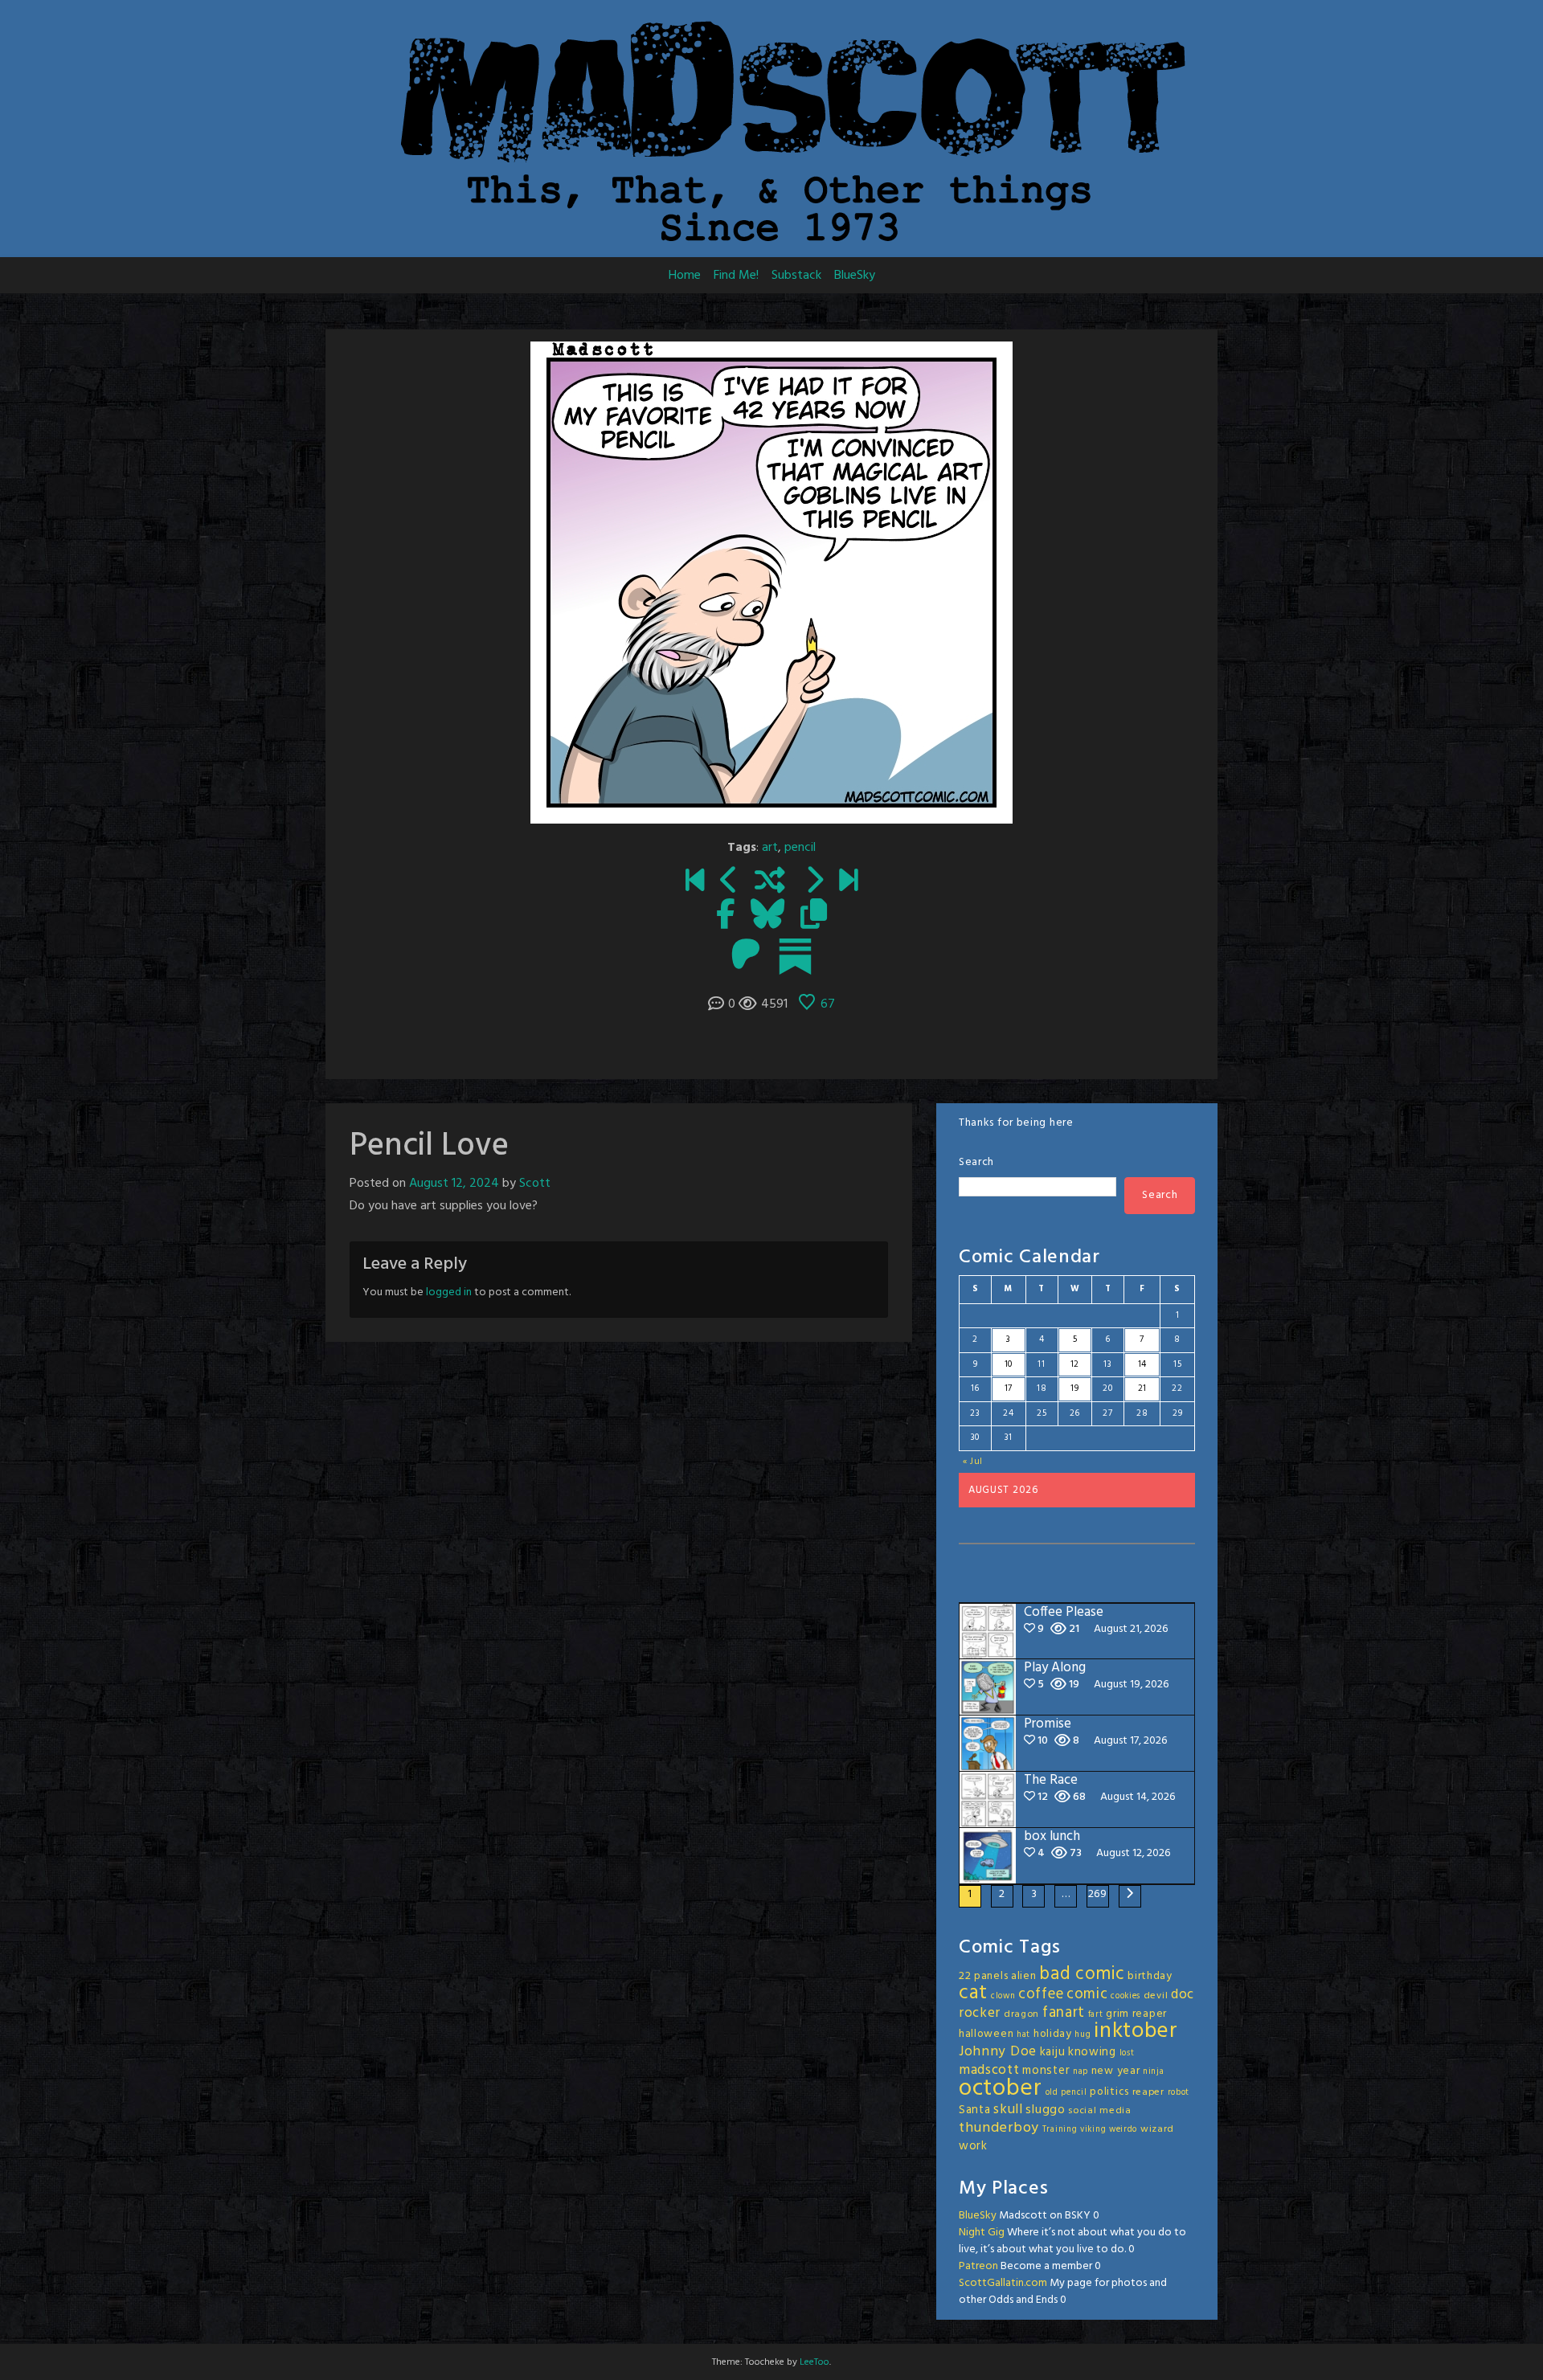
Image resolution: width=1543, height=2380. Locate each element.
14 (1142, 1364)
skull (1008, 2110)
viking (1093, 2130)
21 (1142, 1388)
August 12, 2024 (454, 1184)
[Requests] (729, 882)
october (1001, 2089)
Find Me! (736, 276)
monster (1046, 2071)
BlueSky (855, 276)
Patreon (978, 2266)
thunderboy (999, 2128)
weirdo (1123, 2130)
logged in (449, 1292)
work (973, 2146)
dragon (1021, 2014)
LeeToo (814, 2362)
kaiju (1053, 2052)
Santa (975, 2110)
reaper (1148, 2092)
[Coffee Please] (848, 882)
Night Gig (982, 2233)
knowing (1092, 2052)
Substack (796, 276)
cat (973, 1993)
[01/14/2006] (695, 882)
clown (1003, 1996)
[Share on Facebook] (725, 916)
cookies (1126, 1996)
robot (1179, 2093)
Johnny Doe (998, 2052)
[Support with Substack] (795, 956)
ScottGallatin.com (1003, 2283)
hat (1023, 2035)
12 (1075, 1364)
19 (1074, 1388)
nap (1081, 2072)
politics (1109, 2092)
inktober (1136, 2031)
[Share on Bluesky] (767, 916)
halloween (986, 2034)
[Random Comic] (770, 882)
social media (1099, 2111)
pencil (800, 848)
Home (685, 276)
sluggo (1045, 2110)
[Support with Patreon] (746, 956)
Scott (535, 1184)
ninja (1154, 2072)
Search (976, 1162)
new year (1116, 2071)
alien (1024, 1976)
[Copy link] (814, 916)
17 (1009, 1388)
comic (1087, 1994)
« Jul (973, 1462)
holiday (1053, 2034)
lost (1127, 2053)
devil (1156, 1996)
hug (1083, 2035)
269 (1098, 1894)
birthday (1150, 1976)
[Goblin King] (814, 882)
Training (1060, 2130)
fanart (1064, 2013)
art (770, 848)
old (1052, 2093)
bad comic (1082, 1974)
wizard (1157, 2129)
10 (1009, 1364)
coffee (1041, 1994)
